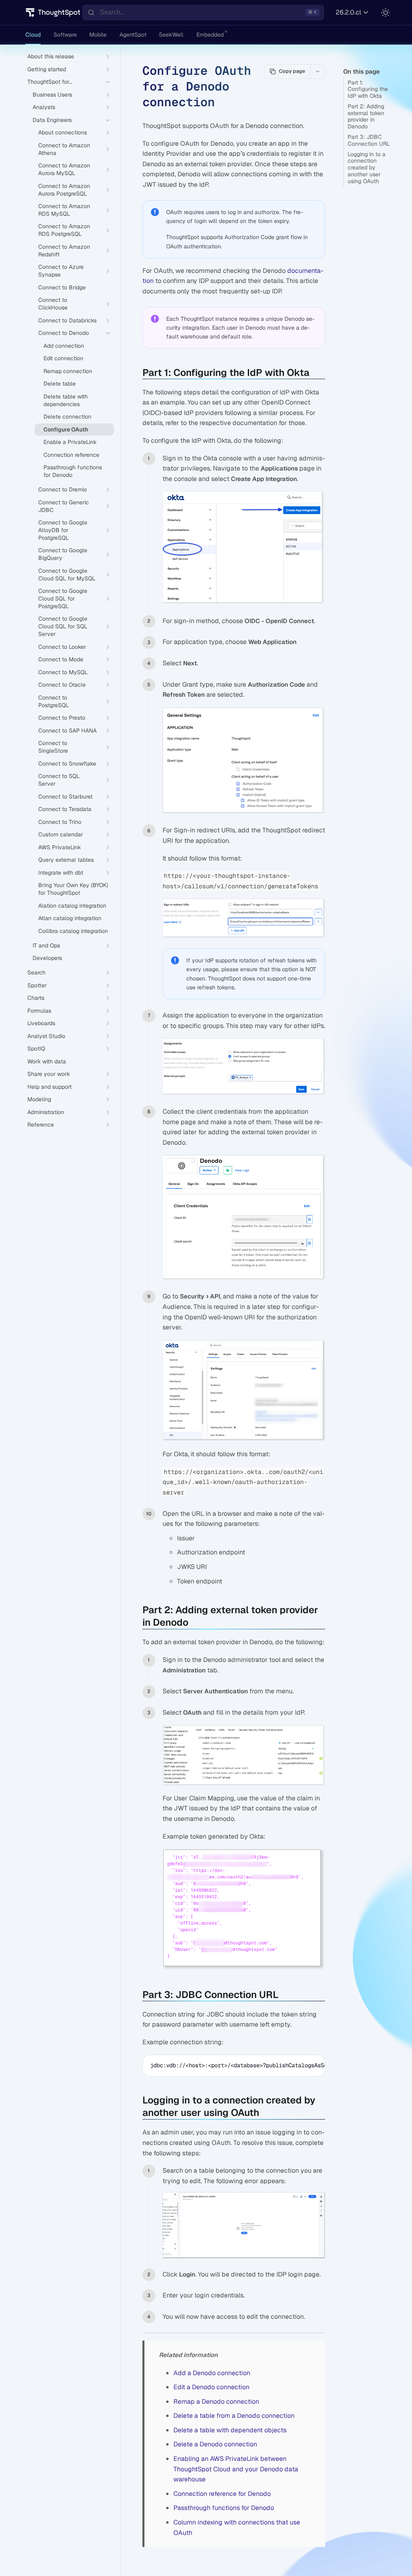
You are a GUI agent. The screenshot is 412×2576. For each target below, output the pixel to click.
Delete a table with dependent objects (230, 2430)
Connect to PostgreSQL (54, 701)
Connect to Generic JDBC (64, 506)
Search (36, 972)
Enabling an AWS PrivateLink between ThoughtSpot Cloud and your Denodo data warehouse (236, 2469)
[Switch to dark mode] (385, 12)
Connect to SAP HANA (67, 731)
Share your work (49, 1074)
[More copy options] (317, 71)
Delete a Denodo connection (215, 2444)
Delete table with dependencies (66, 400)
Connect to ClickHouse (53, 304)
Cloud (33, 35)
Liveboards (41, 1023)
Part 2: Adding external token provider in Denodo (366, 116)
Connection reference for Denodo (222, 2494)
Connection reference (71, 455)
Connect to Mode (61, 659)
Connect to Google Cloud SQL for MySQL (67, 575)
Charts (36, 998)
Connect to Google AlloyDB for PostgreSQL (63, 530)
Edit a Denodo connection (211, 2387)
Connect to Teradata (65, 809)
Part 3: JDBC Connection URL (369, 140)
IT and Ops (46, 945)
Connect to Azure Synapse (61, 271)
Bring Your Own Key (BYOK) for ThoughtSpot (73, 889)
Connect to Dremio (63, 489)
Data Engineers (52, 120)
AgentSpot (133, 35)
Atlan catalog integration (70, 918)
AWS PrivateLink (60, 847)
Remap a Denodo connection (216, 2402)
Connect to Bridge (62, 287)
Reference (41, 1125)
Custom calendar (61, 834)
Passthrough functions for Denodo (73, 471)
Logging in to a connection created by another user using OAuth (367, 168)
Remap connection (68, 371)
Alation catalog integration (72, 906)
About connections (63, 132)
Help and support (49, 1087)
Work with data (47, 1061)
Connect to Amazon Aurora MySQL (64, 169)
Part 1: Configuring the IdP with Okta (368, 89)
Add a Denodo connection (212, 2373)
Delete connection (67, 417)
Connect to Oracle (62, 685)
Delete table (60, 384)
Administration (46, 1112)
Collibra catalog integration (73, 931)
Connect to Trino (60, 822)
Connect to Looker (62, 647)
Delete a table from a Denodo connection (234, 2416)
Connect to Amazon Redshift (64, 251)
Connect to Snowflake (67, 764)
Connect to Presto (62, 718)
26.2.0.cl (348, 12)
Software (65, 35)
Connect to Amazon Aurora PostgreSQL (64, 190)
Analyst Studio (46, 1036)
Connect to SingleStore (53, 747)
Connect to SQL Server (59, 780)
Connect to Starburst (65, 797)
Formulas (39, 1011)
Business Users (52, 95)
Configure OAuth (66, 429)
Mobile (98, 35)
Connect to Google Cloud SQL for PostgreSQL (63, 599)
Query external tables (66, 860)
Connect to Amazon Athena (64, 149)
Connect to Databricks (67, 320)
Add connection (64, 346)
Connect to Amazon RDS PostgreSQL (64, 230)
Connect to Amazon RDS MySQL (64, 210)
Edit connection (63, 358)
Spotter (37, 985)
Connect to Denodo (64, 333)
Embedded (210, 35)
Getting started (47, 69)
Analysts (44, 107)
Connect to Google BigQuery (63, 554)
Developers (47, 958)
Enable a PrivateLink (70, 442)
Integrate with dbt (61, 873)
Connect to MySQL (63, 672)
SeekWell (171, 35)
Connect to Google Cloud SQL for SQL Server (63, 626)
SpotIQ (36, 1049)
